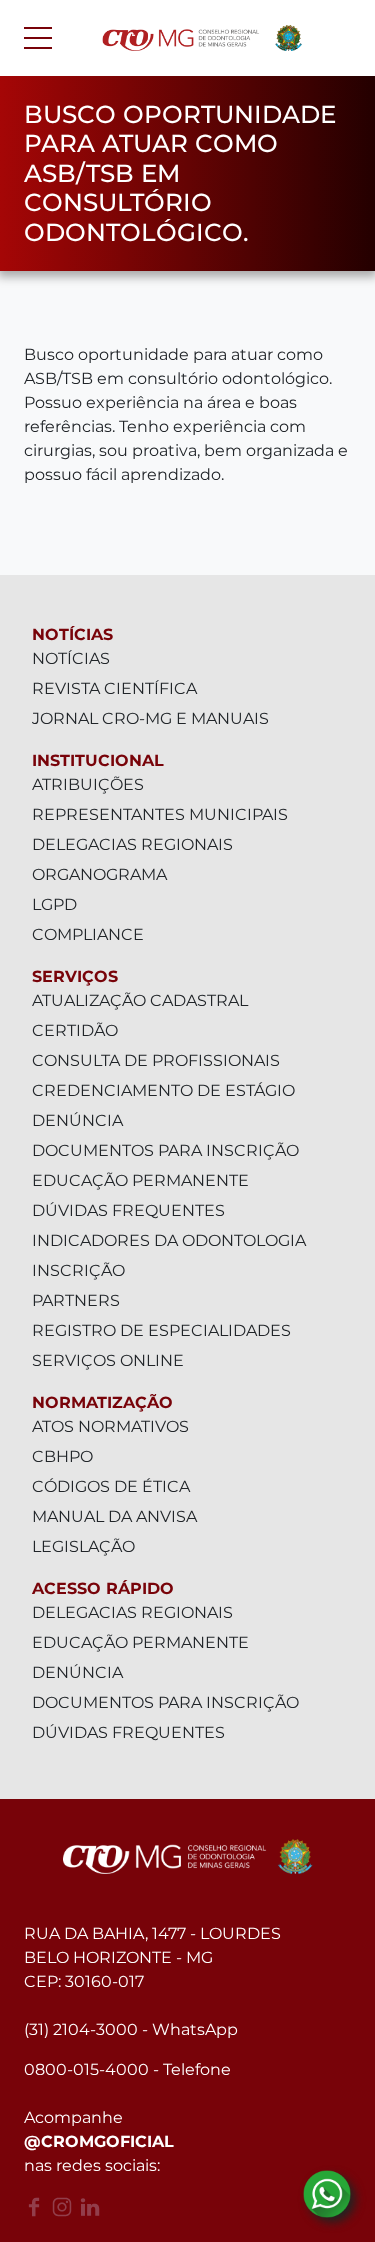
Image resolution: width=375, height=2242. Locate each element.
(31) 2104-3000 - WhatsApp (131, 2029)
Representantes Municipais (160, 814)
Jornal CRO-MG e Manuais (150, 718)
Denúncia (77, 1120)
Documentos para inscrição (165, 1150)
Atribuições (88, 784)
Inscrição (78, 1270)
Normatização (102, 1402)
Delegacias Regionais (132, 844)
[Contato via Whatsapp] (327, 2194)
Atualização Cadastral (140, 1000)
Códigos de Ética (111, 1486)
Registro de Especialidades (161, 1330)
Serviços (75, 976)
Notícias (72, 634)
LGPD (54, 904)
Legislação (83, 1546)
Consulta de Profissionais (156, 1060)
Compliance (88, 934)
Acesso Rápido (103, 1588)
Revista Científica (114, 688)
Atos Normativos (110, 1426)
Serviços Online (108, 1360)
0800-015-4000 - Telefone (127, 2069)
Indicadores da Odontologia (169, 1240)
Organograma (99, 874)
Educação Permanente (140, 1180)
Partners (76, 1300)
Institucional (98, 760)
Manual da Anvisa (114, 1516)
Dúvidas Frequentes (128, 1210)
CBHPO (62, 1456)
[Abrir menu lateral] (38, 38)
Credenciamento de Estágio (163, 1090)
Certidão (75, 1030)
